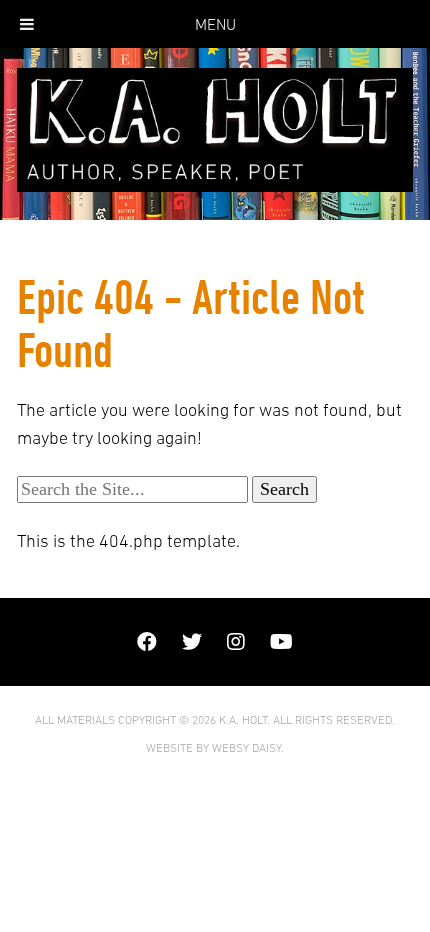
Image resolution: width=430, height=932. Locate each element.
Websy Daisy (246, 748)
